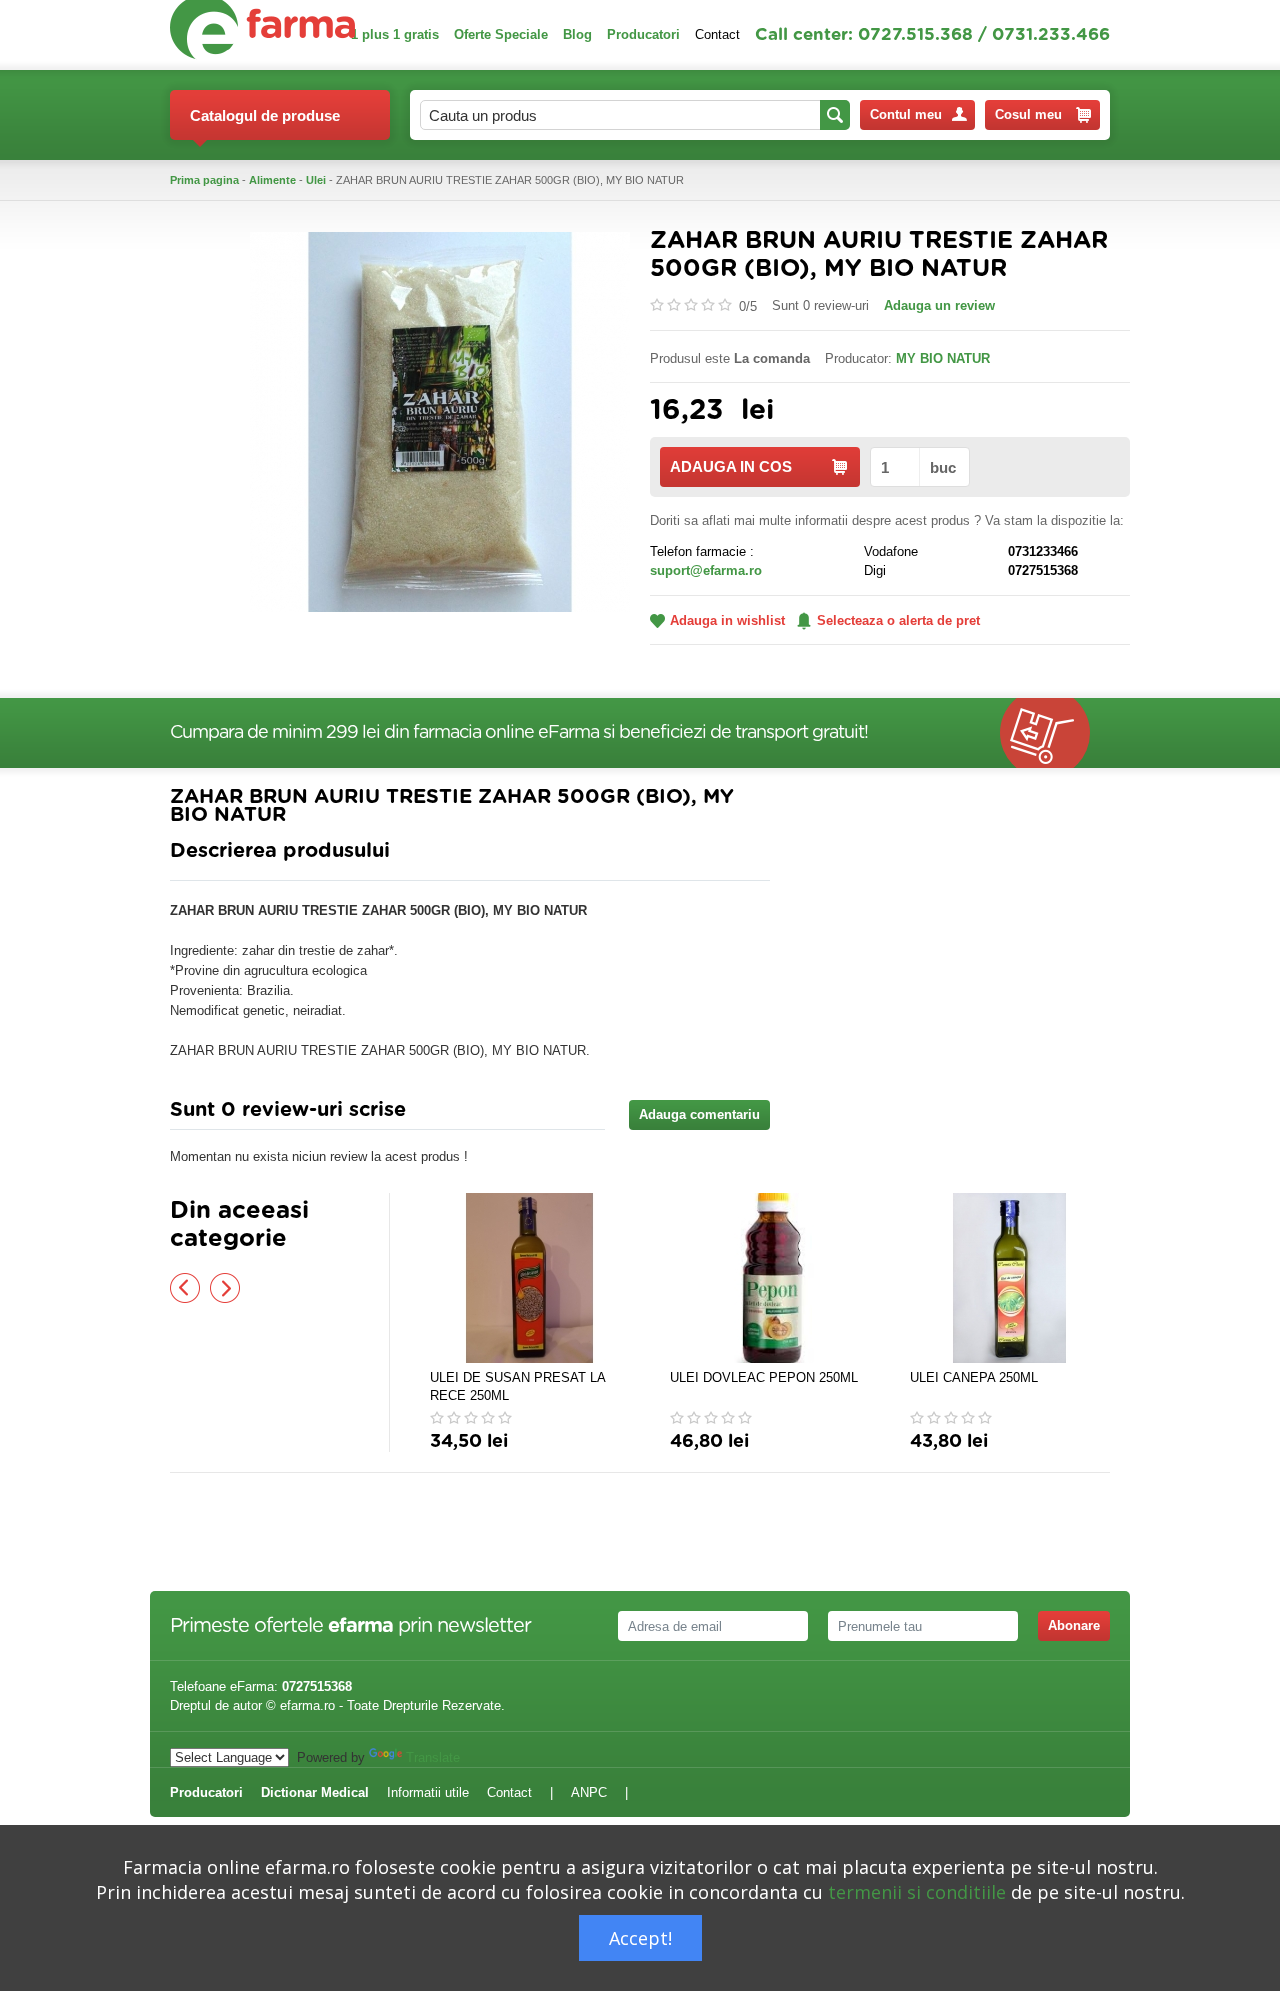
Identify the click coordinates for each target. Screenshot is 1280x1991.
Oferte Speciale (501, 34)
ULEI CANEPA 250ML (974, 1377)
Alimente (272, 180)
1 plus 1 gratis (395, 34)
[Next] (225, 1288)
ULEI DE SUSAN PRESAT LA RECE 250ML (517, 1386)
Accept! (640, 1938)
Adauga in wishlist (727, 620)
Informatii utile (428, 1792)
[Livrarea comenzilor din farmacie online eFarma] (1055, 733)
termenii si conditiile (917, 1892)
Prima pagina (204, 180)
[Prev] (185, 1288)
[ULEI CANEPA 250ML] (1010, 1278)
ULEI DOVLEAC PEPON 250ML (764, 1377)
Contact (717, 34)
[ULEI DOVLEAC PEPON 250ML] (770, 1278)
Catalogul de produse (265, 115)
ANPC (589, 1792)
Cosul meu (1028, 114)
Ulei (316, 180)
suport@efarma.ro (706, 570)
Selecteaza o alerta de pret (898, 620)
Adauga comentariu (699, 1114)
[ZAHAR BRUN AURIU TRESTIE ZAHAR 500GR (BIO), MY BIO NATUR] (440, 420)
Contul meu (906, 114)
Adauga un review (939, 305)
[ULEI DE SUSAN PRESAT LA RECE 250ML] (530, 1278)
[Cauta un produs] (835, 115)
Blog (577, 34)
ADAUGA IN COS (731, 466)
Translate (433, 1757)
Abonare (1074, 1625)
